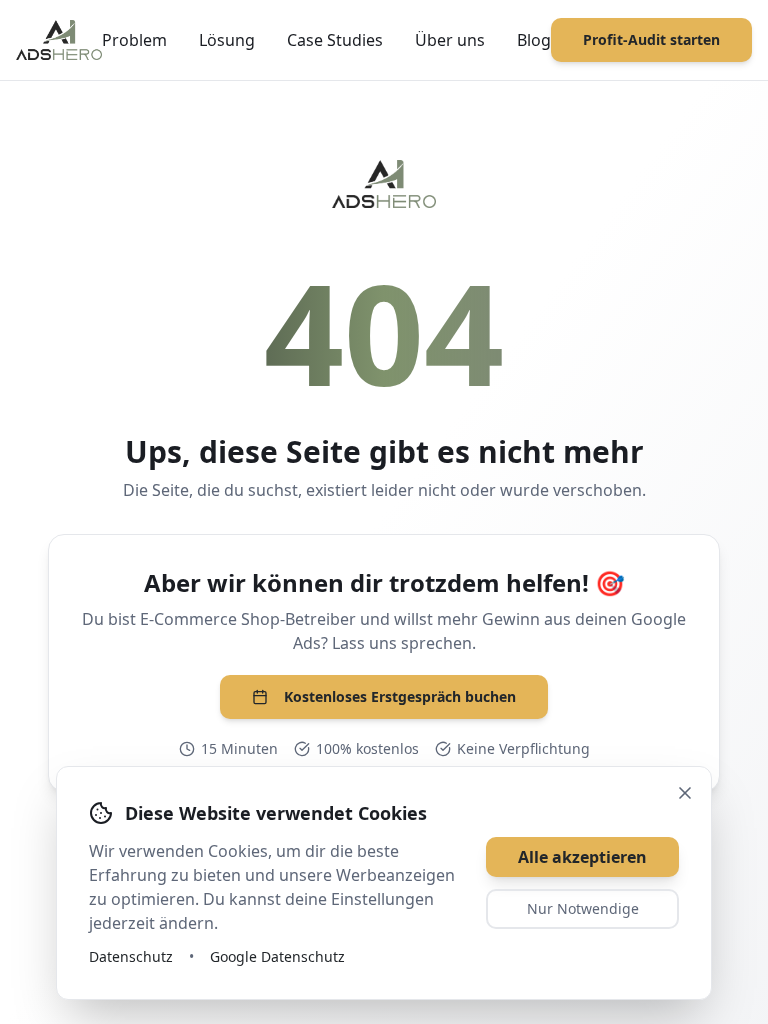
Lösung (227, 40)
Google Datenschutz (277, 956)
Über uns (450, 40)
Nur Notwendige (583, 908)
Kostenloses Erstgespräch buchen (400, 696)
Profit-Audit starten (651, 39)
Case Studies (335, 40)
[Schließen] (685, 793)
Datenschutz (131, 956)
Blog (534, 40)
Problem (134, 40)
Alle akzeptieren (582, 857)
